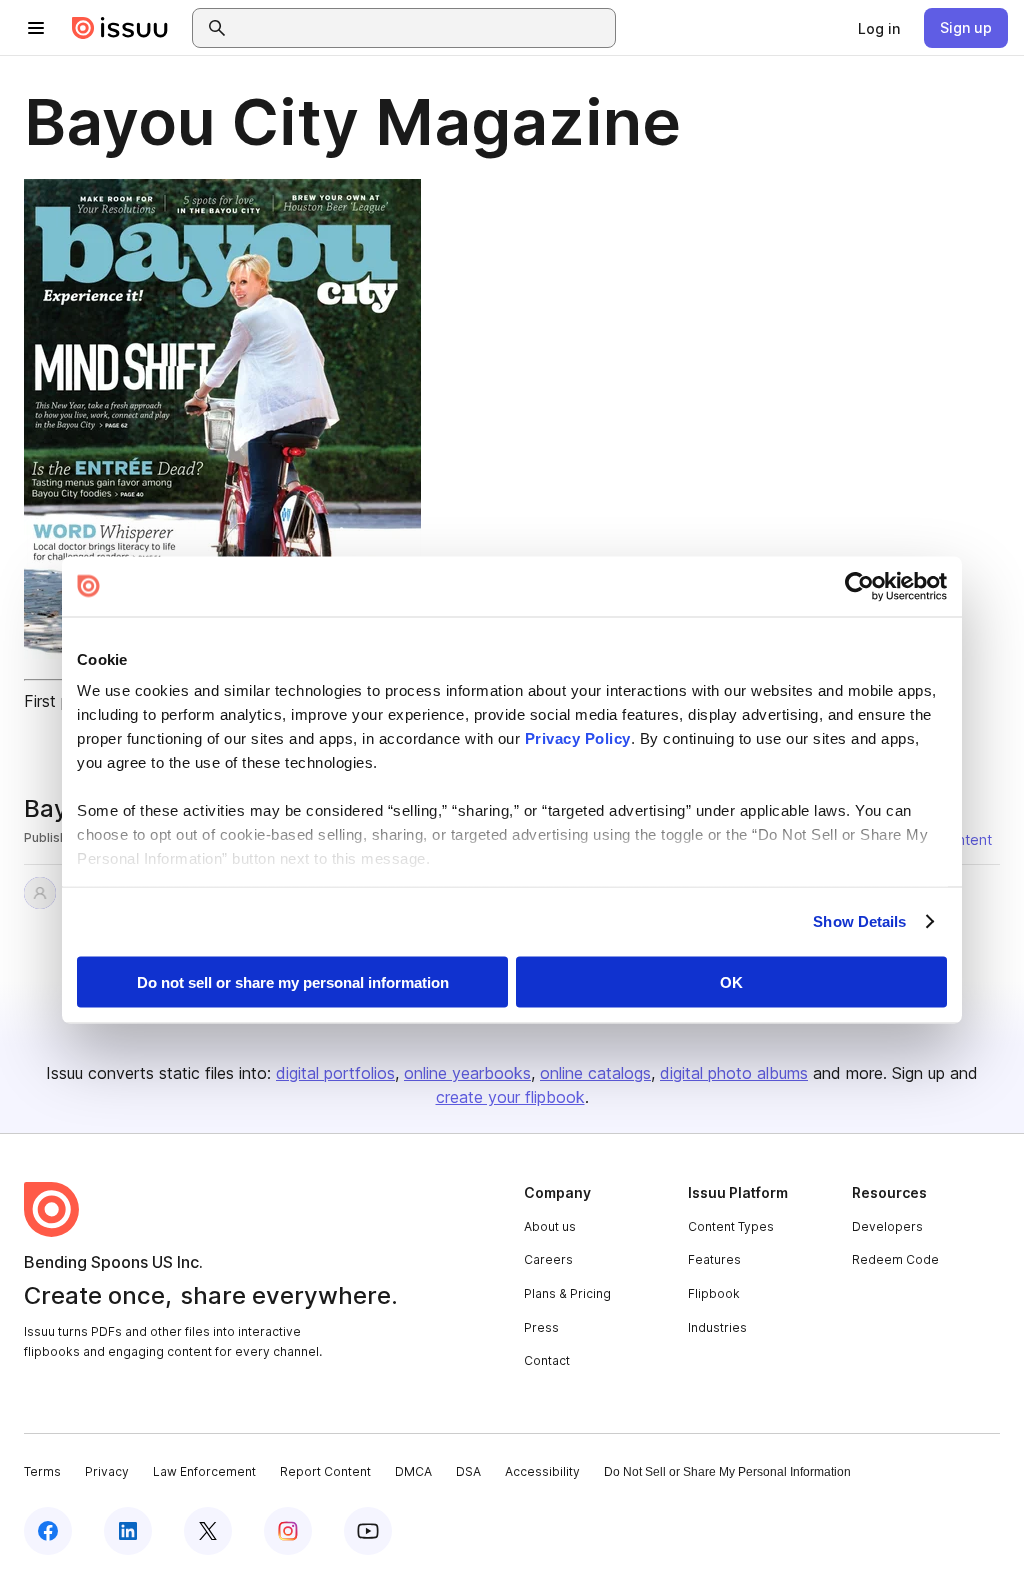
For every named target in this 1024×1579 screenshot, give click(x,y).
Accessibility (542, 1471)
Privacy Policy (578, 738)
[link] (879, 28)
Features (714, 1259)
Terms (42, 1471)
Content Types (731, 1226)
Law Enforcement (204, 1471)
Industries (717, 1327)
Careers (548, 1259)
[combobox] (422, 28)
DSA (468, 1471)
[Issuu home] (120, 28)
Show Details (859, 921)
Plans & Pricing (567, 1293)
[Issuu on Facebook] (48, 1531)
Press (541, 1327)
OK (731, 981)
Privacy (107, 1471)
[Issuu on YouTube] (368, 1531)
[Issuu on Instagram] (288, 1531)
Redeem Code (895, 1259)
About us (550, 1226)
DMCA (413, 1471)
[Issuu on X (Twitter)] (208, 1531)
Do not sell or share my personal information (293, 981)
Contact (547, 1360)
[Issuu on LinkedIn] (128, 1531)
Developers (887, 1226)
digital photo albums (734, 1073)
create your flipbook (510, 1097)
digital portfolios (335, 1073)
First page (60, 701)
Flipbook (714, 1293)
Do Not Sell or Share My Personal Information (727, 1472)
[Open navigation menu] (36, 28)
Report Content (325, 1471)
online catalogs (595, 1073)
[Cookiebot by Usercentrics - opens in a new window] (859, 586)
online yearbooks (467, 1073)
